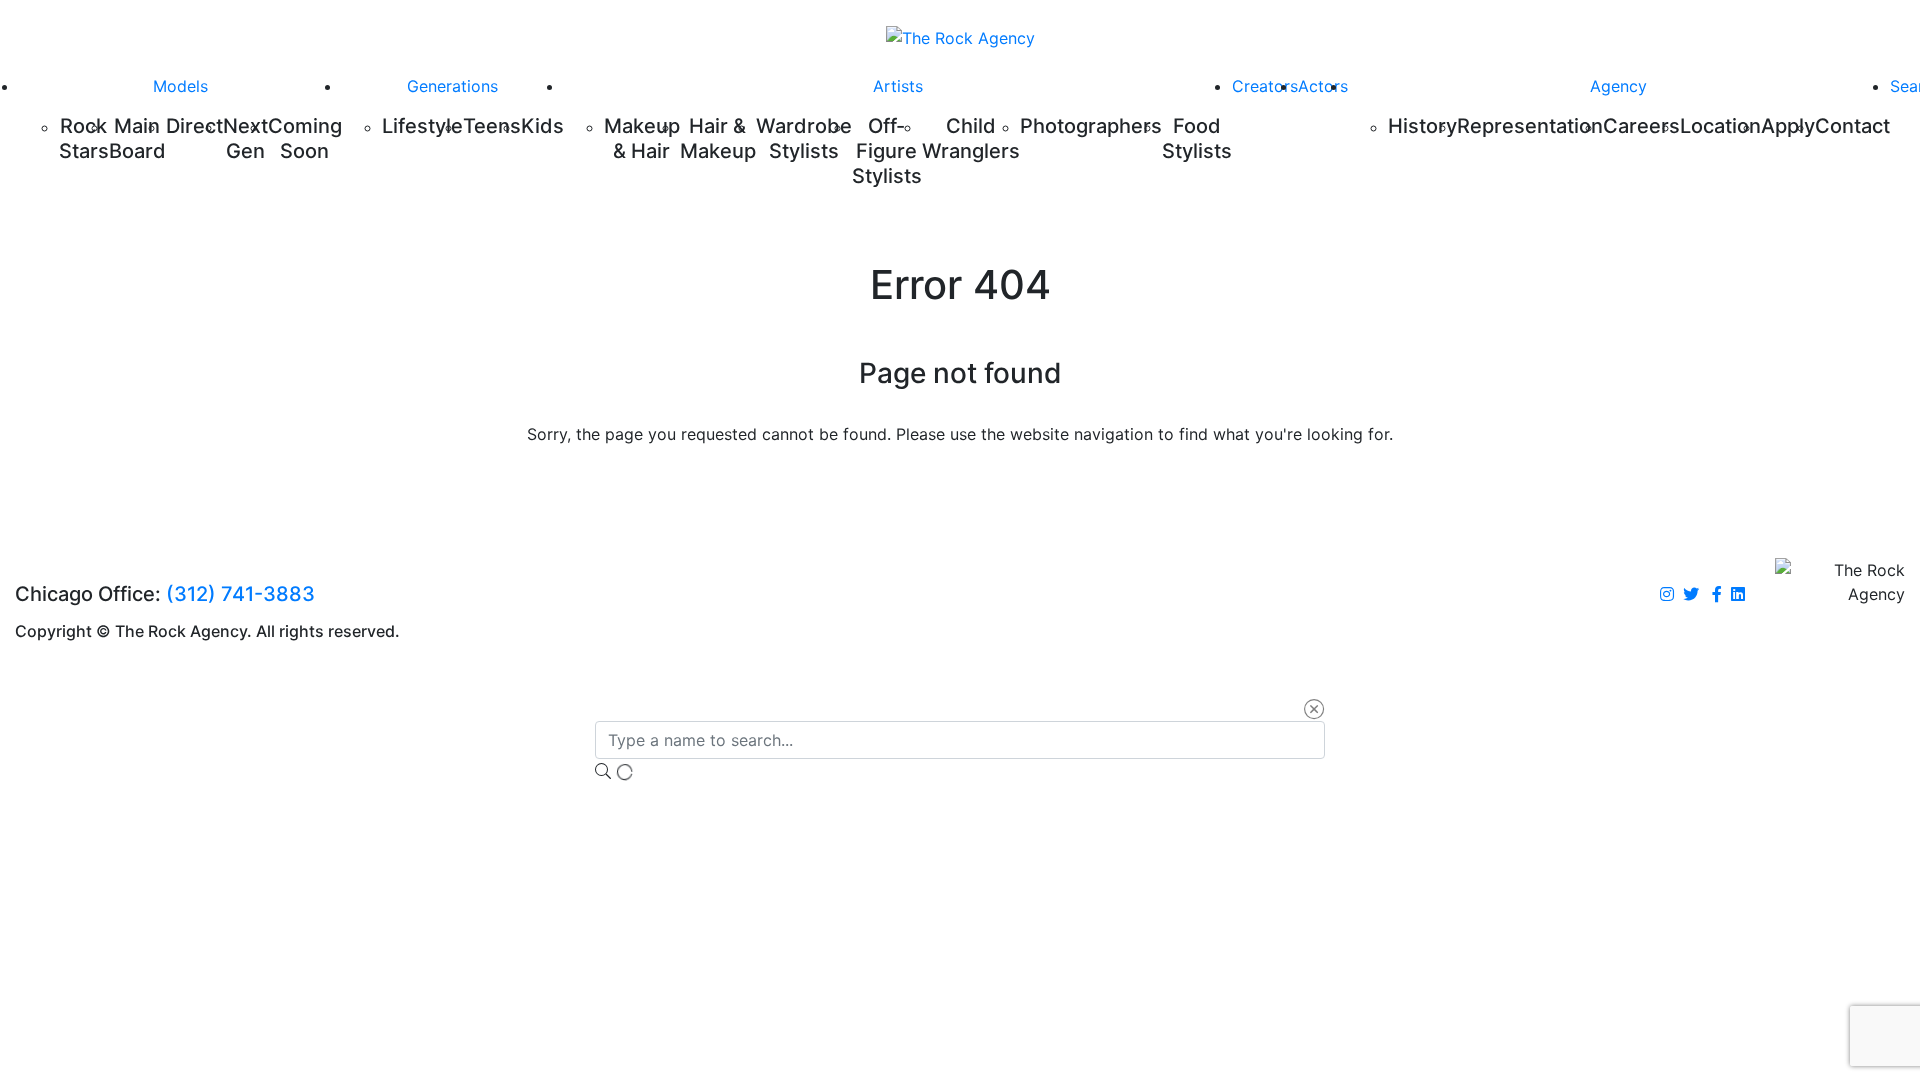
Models (180, 86)
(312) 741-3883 (240, 594)
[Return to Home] (960, 37)
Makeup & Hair (642, 138)
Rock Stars (84, 138)
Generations (452, 86)
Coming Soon (305, 138)
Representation (1530, 126)
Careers (1641, 126)
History (1422, 126)
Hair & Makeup (718, 138)
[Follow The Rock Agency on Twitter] (1691, 595)
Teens (492, 126)
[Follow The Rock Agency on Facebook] (1717, 595)
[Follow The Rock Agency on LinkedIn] (1738, 595)
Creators (1265, 86)
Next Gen (245, 138)
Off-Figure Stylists (887, 151)
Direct (194, 126)
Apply (1788, 126)
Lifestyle (422, 126)
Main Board (137, 138)
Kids (542, 126)
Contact (1852, 126)
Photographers (1091, 126)
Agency (1618, 86)
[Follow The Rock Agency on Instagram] (1667, 595)
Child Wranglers (971, 138)
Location (1720, 126)
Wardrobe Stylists (804, 138)
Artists (898, 86)
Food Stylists (1197, 138)
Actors (1323, 86)
